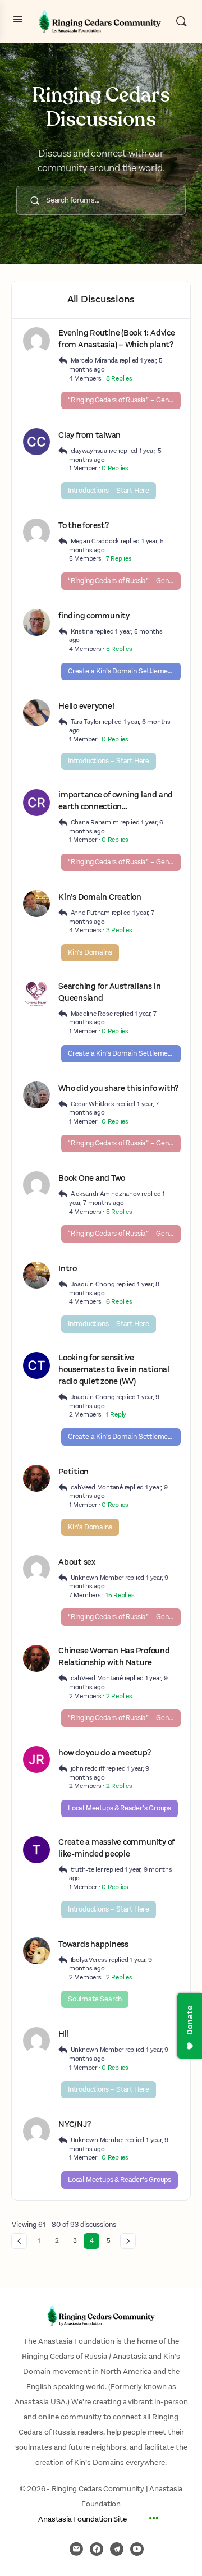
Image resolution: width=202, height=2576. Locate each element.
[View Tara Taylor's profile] (36, 713)
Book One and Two (92, 1178)
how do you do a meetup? (104, 1753)
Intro (68, 1269)
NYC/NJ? (74, 2124)
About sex (77, 1562)
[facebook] (97, 2549)
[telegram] (117, 2549)
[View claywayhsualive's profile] (36, 442)
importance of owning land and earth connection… (116, 801)
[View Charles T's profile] (36, 1365)
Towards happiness (93, 1944)
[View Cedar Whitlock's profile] (36, 1095)
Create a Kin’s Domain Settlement (121, 671)
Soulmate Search (95, 1999)
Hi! (63, 2034)
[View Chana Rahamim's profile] (36, 803)
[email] (76, 2549)
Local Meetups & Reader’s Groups (120, 1809)
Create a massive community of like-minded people (116, 1848)
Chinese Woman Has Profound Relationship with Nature (114, 1657)
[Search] (181, 21)
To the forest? (84, 526)
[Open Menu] (18, 20)
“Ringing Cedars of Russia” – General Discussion (124, 400)
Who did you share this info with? (118, 1088)
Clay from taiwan (89, 435)
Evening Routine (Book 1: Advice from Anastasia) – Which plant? (117, 339)
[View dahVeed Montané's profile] (36, 1478)
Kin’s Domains (90, 953)
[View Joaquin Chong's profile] (36, 904)
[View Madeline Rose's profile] (36, 994)
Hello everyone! (86, 706)
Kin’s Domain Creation (100, 897)
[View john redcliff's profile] (36, 1759)
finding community (94, 616)
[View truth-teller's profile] (36, 1850)
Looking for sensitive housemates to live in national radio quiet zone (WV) (114, 1370)
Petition (74, 1472)
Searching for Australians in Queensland (109, 992)
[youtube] (137, 2549)
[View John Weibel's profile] (36, 622)
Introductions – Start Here (109, 491)
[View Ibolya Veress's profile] (36, 1951)
